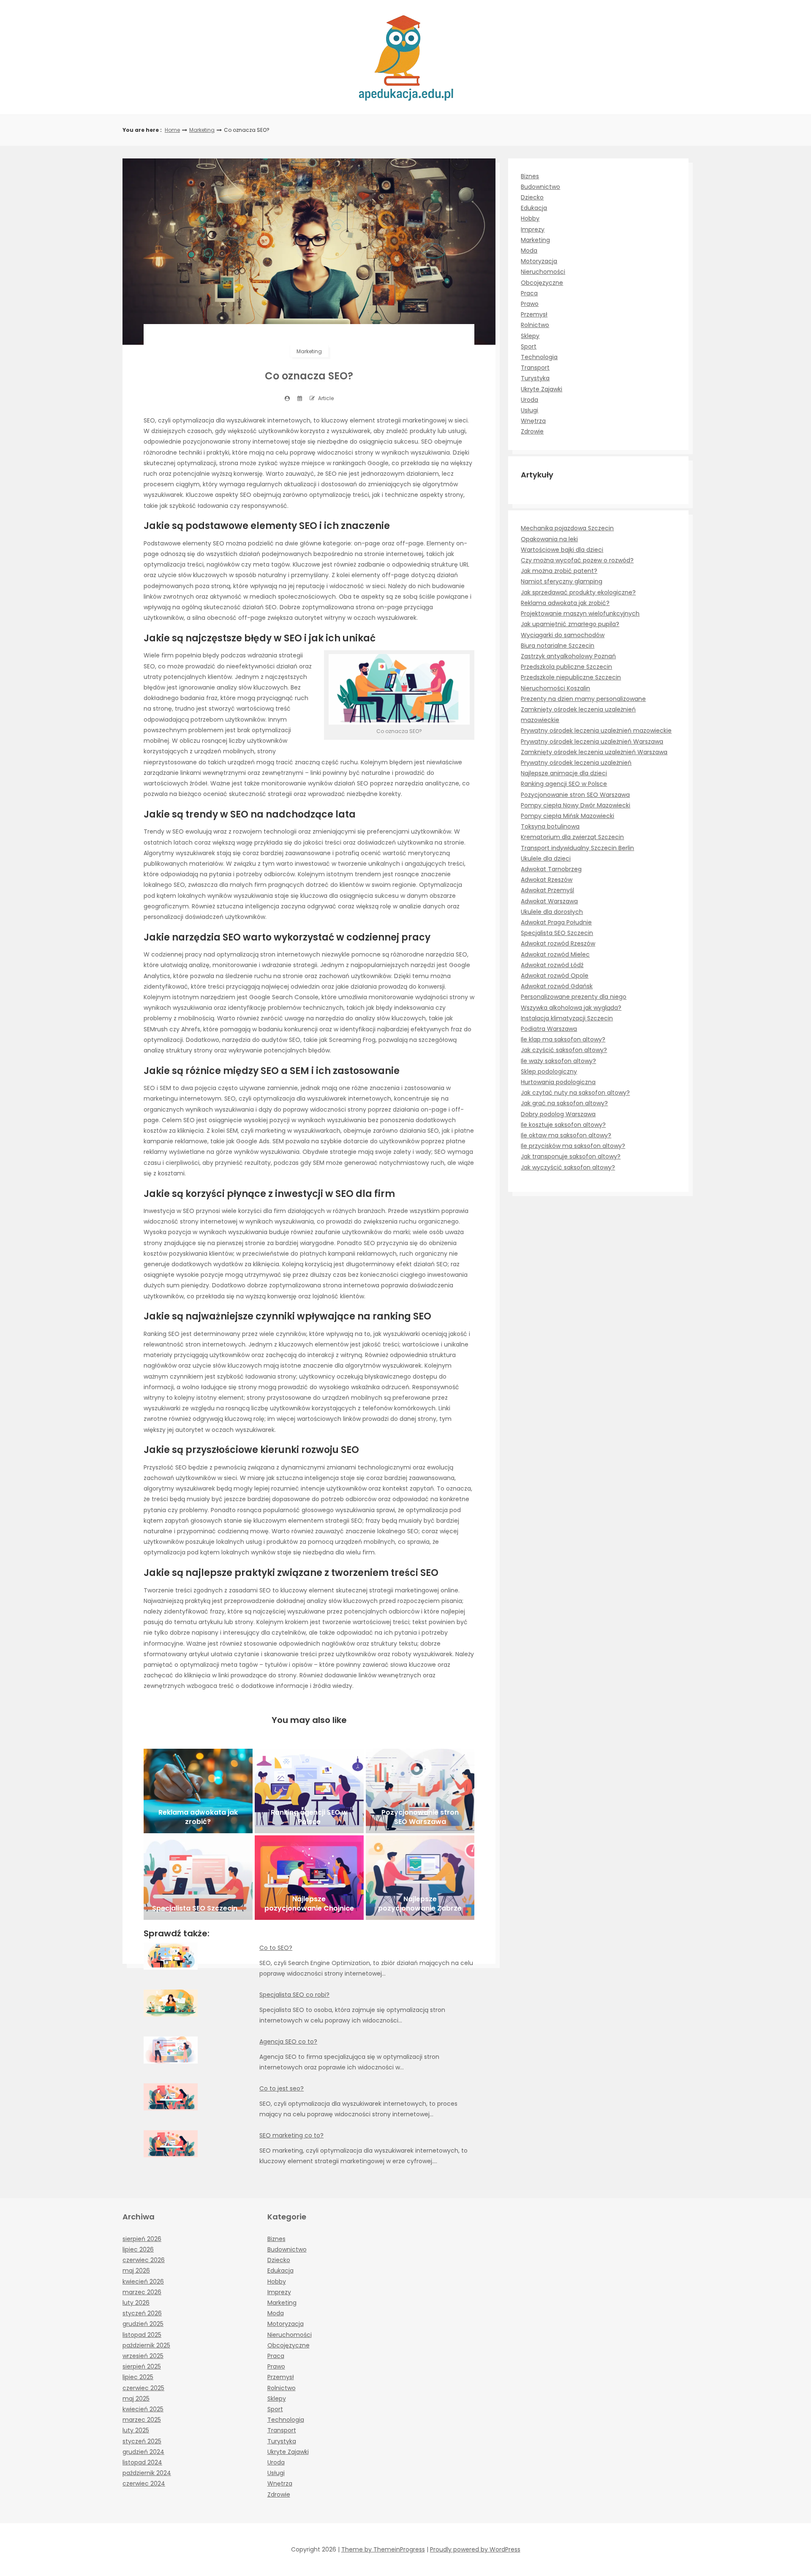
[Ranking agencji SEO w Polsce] (309, 1791)
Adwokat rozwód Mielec (555, 954)
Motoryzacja (539, 261)
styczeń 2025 (142, 2441)
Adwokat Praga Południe (556, 922)
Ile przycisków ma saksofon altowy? (573, 1146)
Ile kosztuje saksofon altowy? (563, 1125)
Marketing (202, 130)
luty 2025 (136, 2430)
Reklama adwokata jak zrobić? (565, 603)
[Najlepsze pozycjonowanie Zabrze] (420, 1878)
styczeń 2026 (142, 2313)
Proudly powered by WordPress (475, 2549)
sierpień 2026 (142, 2239)
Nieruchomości (543, 272)
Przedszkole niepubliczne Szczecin (571, 677)
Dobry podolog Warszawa (558, 1114)
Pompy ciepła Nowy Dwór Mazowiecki (576, 805)
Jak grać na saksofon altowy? (564, 1103)
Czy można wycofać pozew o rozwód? (577, 560)
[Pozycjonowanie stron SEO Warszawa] (420, 1791)
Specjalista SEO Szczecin (557, 933)
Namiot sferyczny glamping (562, 581)
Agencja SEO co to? (288, 2042)
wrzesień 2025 (143, 2356)
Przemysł (534, 314)
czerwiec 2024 (144, 2483)
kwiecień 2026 (143, 2282)
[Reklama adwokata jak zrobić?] (198, 1791)
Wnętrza (533, 421)
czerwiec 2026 (144, 2260)
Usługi (529, 410)
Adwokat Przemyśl (547, 890)
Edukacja (534, 208)
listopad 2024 (142, 2462)
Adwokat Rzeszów (547, 880)
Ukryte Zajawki (542, 389)
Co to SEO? (276, 1948)
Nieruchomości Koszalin (555, 688)
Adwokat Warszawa (549, 901)
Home (172, 130)
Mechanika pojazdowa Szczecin (567, 528)
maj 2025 (136, 2399)
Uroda (529, 400)
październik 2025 (146, 2345)
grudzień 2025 (143, 2324)
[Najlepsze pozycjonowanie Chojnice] (309, 1878)
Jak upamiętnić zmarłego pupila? (570, 624)
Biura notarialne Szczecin (558, 646)
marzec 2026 (142, 2292)
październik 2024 (147, 2473)
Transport (535, 368)
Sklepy (530, 336)
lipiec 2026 (138, 2249)
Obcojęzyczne (542, 283)
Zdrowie (532, 431)
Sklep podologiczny (549, 1071)
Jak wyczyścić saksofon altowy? (568, 1167)
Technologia (539, 357)
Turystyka (535, 378)
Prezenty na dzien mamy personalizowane (583, 699)
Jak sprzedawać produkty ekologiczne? (578, 592)
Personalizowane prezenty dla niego (574, 997)
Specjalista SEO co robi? (294, 1995)
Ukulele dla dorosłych (552, 912)
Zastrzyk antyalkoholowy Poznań (568, 656)
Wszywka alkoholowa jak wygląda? (571, 1008)
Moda (529, 251)
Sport (529, 346)
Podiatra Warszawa (549, 1029)
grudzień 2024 (143, 2452)
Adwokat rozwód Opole (555, 976)
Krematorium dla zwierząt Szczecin (572, 837)
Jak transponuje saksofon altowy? (571, 1156)
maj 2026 (136, 2271)
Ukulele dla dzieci (546, 859)
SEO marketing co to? (291, 2135)
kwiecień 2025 (143, 2409)
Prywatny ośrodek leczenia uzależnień (576, 763)
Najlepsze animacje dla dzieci (564, 773)
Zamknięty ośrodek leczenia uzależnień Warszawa (594, 752)
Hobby (530, 218)
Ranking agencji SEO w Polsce (564, 784)
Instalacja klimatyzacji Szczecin (567, 1018)
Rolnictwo (535, 325)
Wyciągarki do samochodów (563, 635)
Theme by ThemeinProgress (383, 2549)
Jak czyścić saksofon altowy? (564, 1050)
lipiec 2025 (138, 2377)
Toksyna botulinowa (550, 826)
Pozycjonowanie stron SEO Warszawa (575, 795)
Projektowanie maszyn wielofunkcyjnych (580, 613)
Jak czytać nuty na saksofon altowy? (575, 1093)
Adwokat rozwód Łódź (552, 965)
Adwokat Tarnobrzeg (551, 869)
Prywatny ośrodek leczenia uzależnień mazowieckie (596, 731)
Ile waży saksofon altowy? (558, 1061)
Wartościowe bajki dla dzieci (562, 550)
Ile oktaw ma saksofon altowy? (566, 1135)
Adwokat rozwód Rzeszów (558, 943)
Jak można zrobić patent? (559, 571)
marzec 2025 (142, 2420)
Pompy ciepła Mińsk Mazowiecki (567, 816)
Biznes (530, 176)
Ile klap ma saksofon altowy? (563, 1039)
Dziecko (532, 197)
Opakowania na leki (549, 539)
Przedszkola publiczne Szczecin (566, 667)
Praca (529, 293)
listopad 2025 (142, 2335)
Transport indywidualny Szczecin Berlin (577, 848)
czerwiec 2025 (143, 2388)
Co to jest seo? (282, 2088)
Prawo (530, 304)
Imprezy (533, 229)
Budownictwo (540, 187)
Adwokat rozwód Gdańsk (557, 986)
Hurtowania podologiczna (558, 1082)
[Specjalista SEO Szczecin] (198, 1878)
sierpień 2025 (142, 2366)
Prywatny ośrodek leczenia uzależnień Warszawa (592, 741)
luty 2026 (136, 2303)
